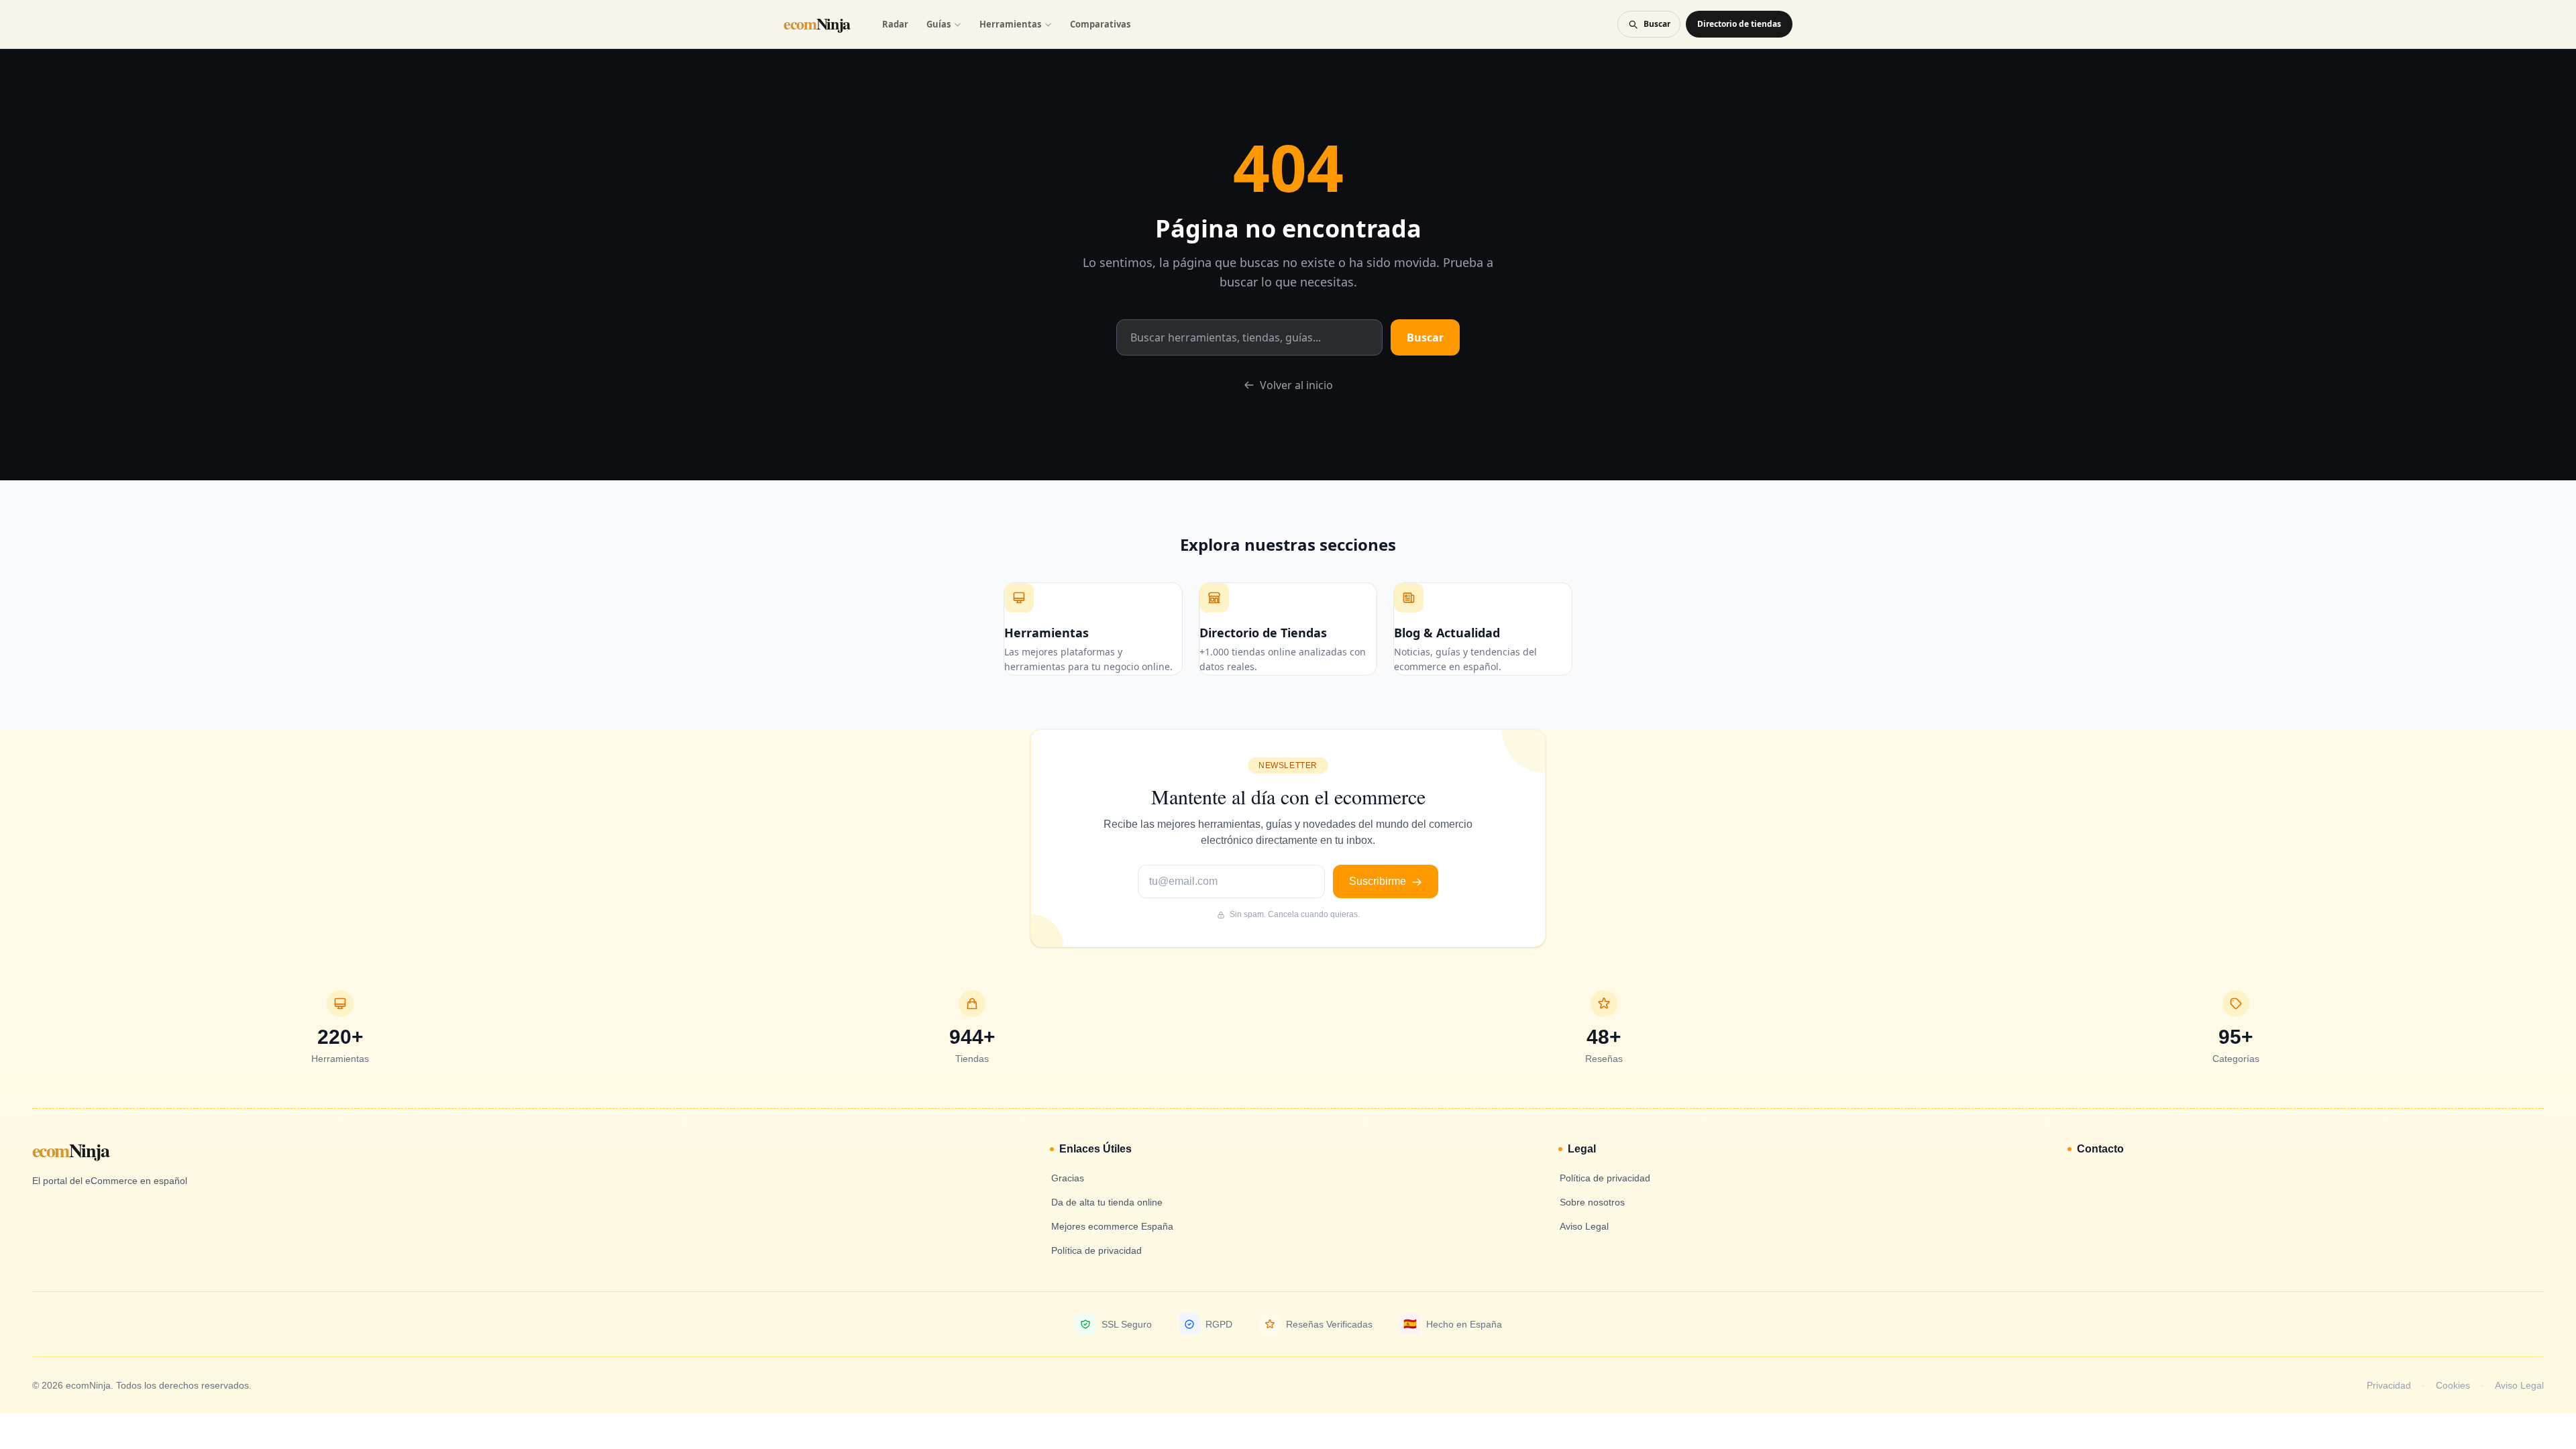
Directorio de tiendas (1739, 24)
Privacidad (2389, 1385)
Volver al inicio (1296, 385)
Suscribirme (1379, 881)
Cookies (2453, 1385)
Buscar (1425, 337)
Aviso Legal (2519, 1385)
